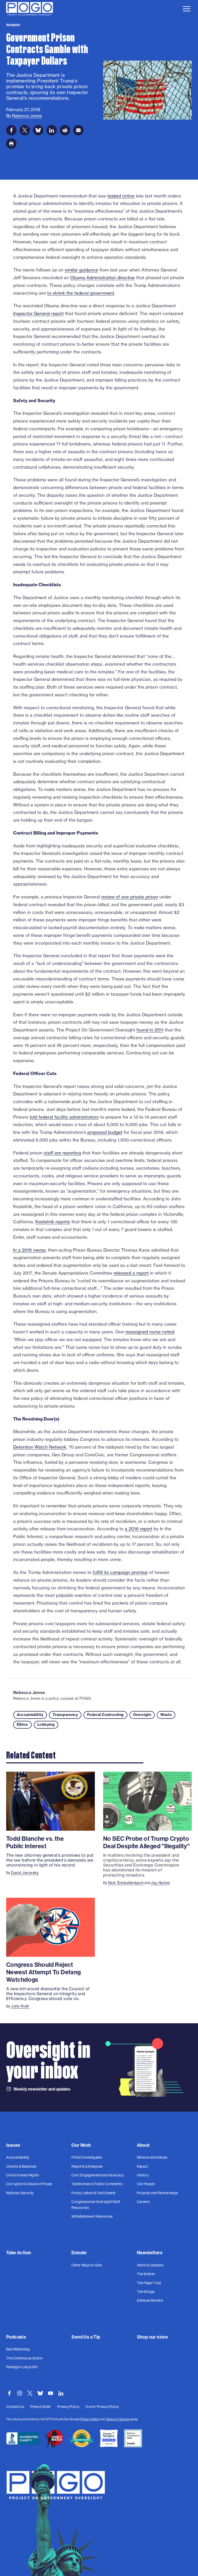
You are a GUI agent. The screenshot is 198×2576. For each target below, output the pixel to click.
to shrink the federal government (81, 293)
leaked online (121, 196)
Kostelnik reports (53, 1222)
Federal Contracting (105, 1715)
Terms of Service (118, 2419)
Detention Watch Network (40, 1447)
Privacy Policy (90, 2419)
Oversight (142, 1715)
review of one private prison (130, 897)
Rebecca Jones (29, 1692)
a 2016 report (139, 1529)
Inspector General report (38, 313)
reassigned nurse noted (150, 1332)
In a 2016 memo (29, 1250)
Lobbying (46, 1724)
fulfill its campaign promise (120, 1572)
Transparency (65, 1715)
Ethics (22, 1724)
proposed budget (105, 1132)
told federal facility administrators (64, 1117)
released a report (131, 1273)
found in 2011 (150, 1030)
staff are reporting (62, 1153)
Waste (166, 1715)
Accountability (30, 1715)
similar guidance (81, 270)
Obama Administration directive (102, 278)
